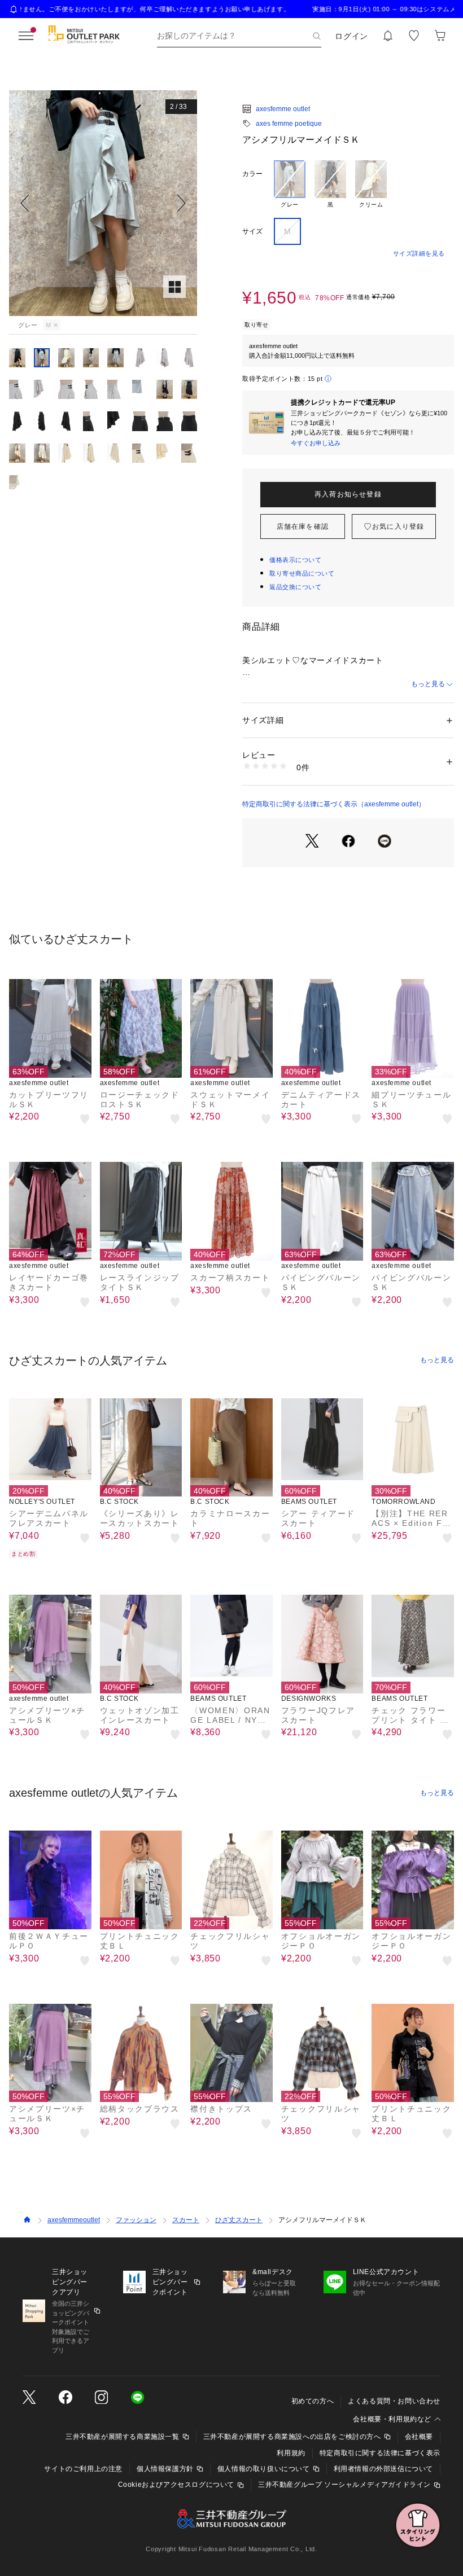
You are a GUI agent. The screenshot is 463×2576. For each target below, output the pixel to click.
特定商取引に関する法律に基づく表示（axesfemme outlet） (334, 804)
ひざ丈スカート (239, 2220)
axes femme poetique (289, 124)
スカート (186, 2220)
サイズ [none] (252, 231)
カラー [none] (252, 174)
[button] (103, 203)
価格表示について (295, 560)
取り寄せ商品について (302, 573)
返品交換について (295, 587)
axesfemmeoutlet (74, 2220)
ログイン (351, 36)
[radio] (290, 185)
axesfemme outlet (283, 109)
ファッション (136, 2220)
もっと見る (428, 684)
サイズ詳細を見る (419, 253)
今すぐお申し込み (316, 443)
